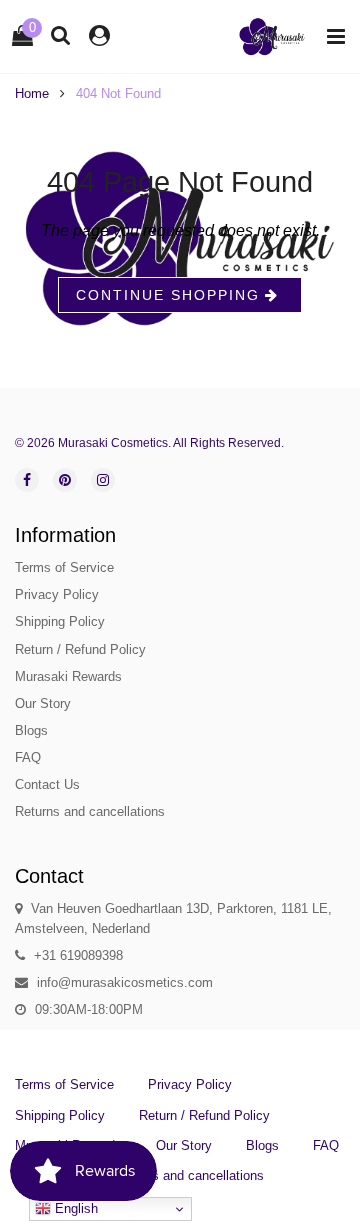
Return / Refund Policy (80, 649)
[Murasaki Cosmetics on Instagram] (103, 480)
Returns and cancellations (90, 811)
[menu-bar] (331, 36)
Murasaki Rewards (68, 676)
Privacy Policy (57, 594)
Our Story (43, 703)
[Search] (61, 34)
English (74, 1208)
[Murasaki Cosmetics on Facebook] (27, 480)
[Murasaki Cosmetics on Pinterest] (65, 480)
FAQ (28, 757)
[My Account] (99, 35)
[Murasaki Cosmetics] (272, 36)
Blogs (31, 730)
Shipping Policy (60, 621)
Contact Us (47, 784)
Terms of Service (64, 567)
